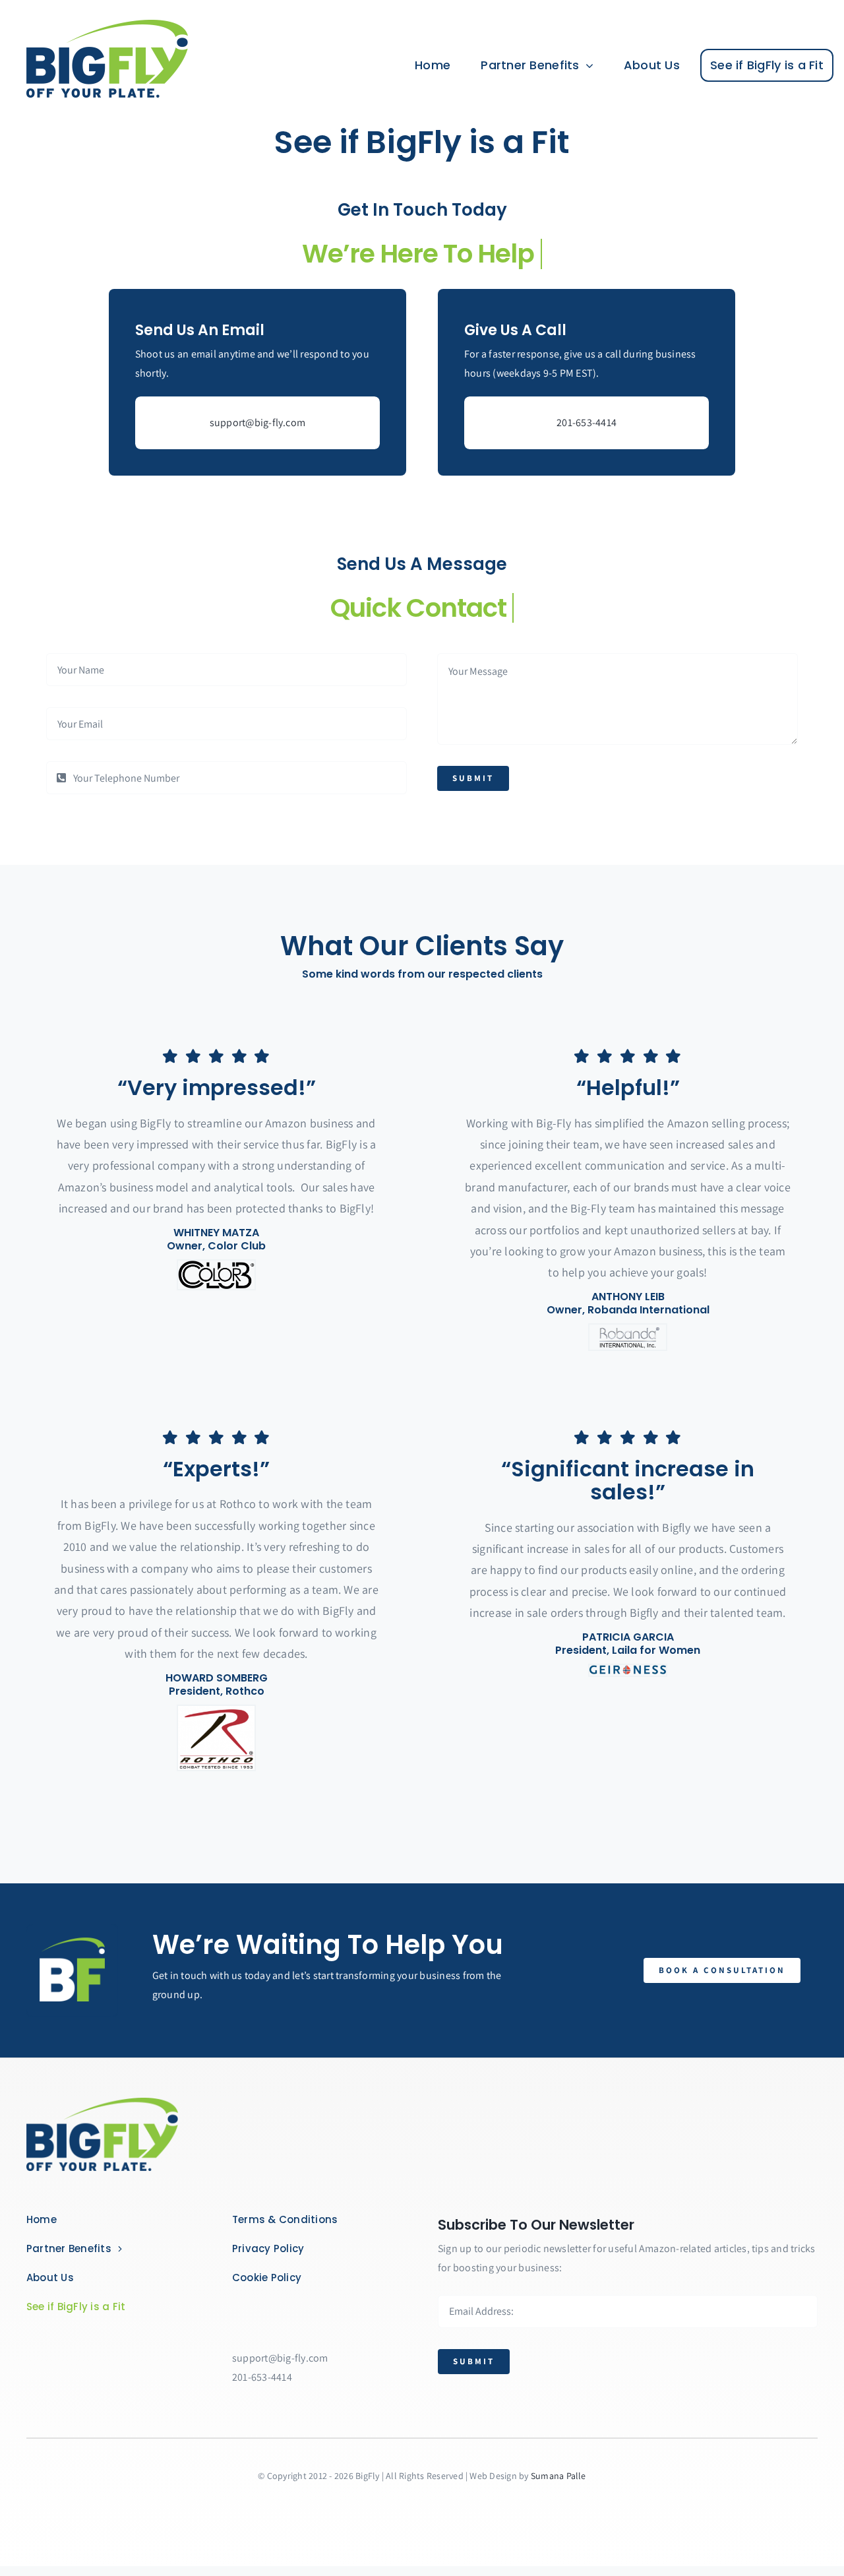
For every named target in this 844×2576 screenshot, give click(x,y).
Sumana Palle (558, 2476)
